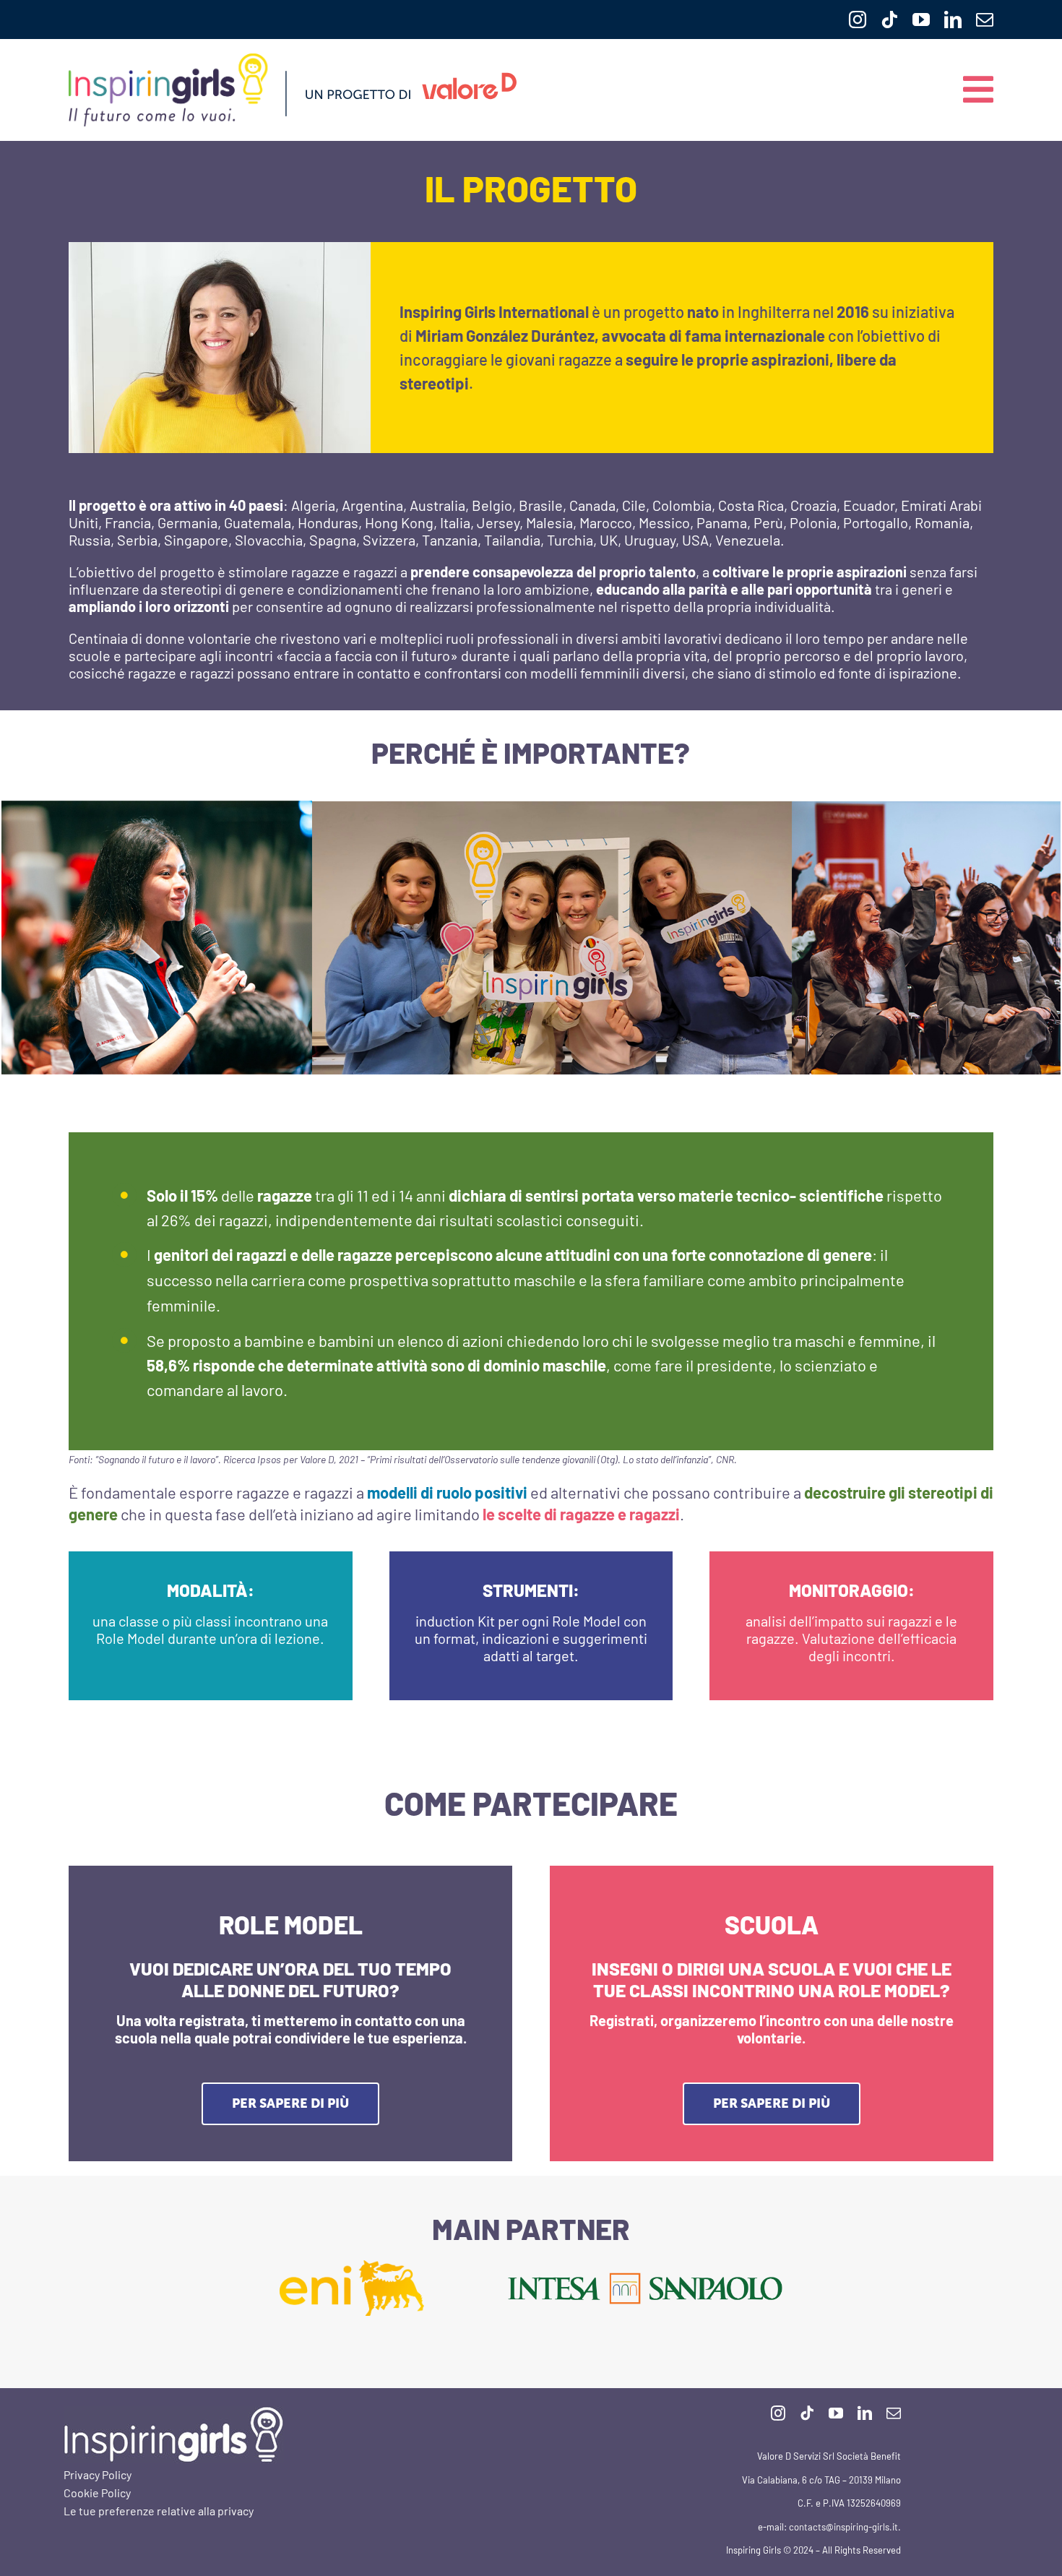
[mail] (985, 20)
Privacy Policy (98, 2474)
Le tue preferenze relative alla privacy (159, 2511)
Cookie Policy (97, 2493)
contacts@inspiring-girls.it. (844, 2527)
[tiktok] (889, 20)
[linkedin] (953, 20)
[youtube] (921, 20)
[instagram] (858, 20)
